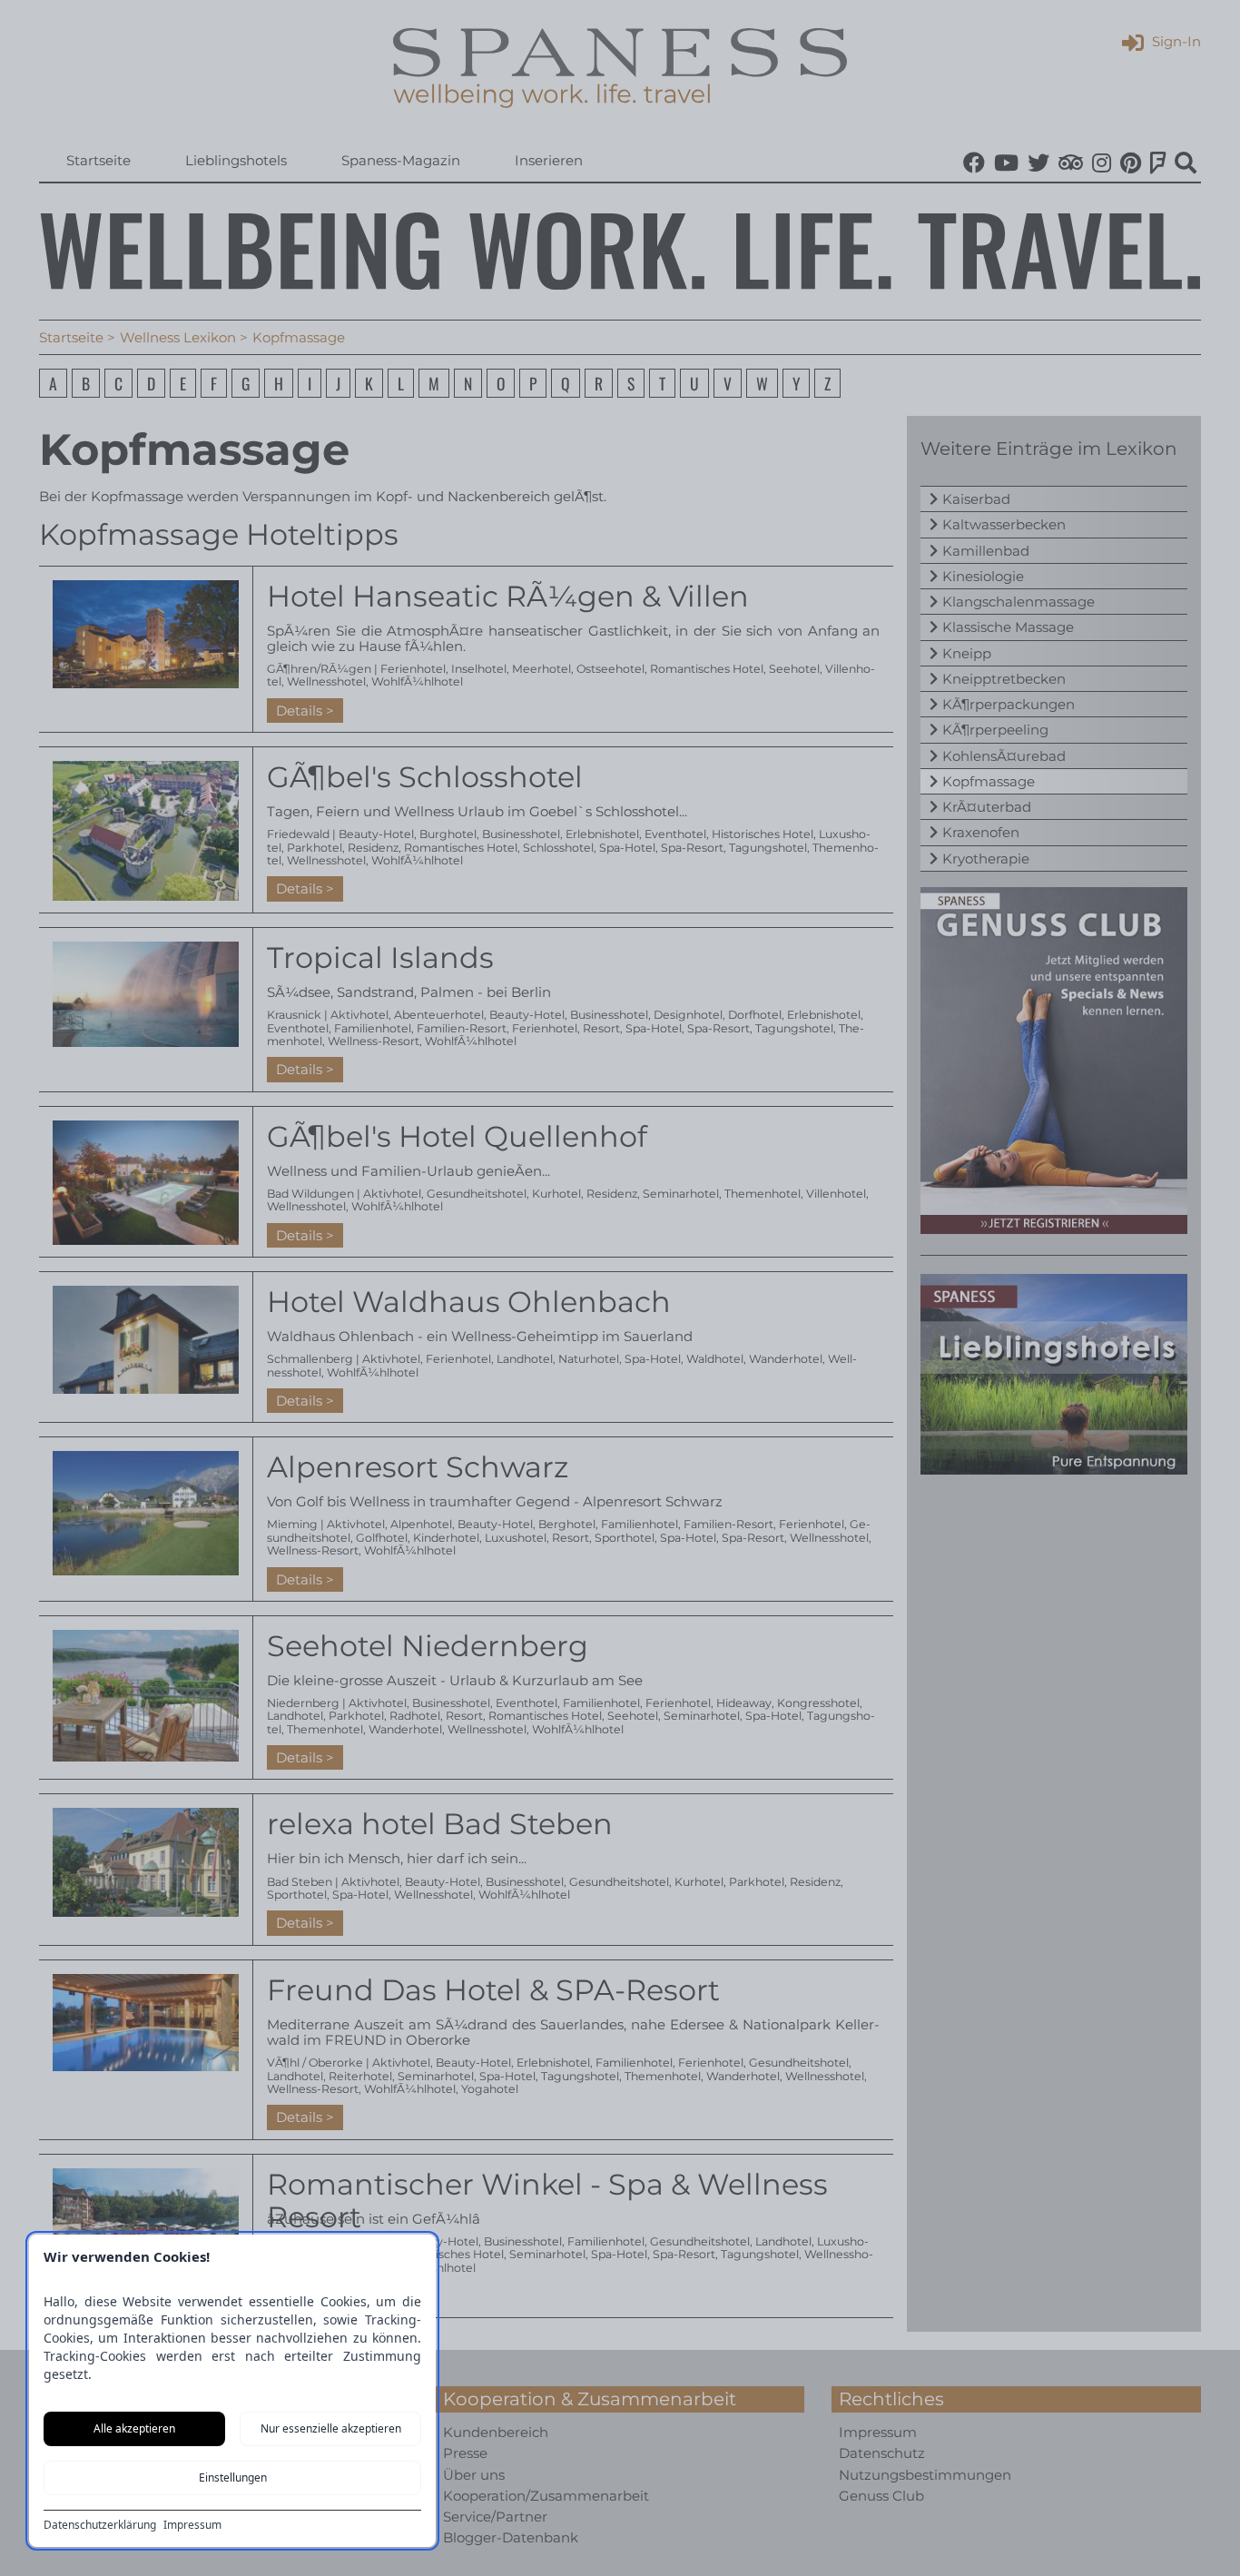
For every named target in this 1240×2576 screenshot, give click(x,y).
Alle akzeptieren (134, 2428)
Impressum (192, 2525)
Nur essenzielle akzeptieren (331, 2428)
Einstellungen (233, 2477)
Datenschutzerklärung (100, 2525)
